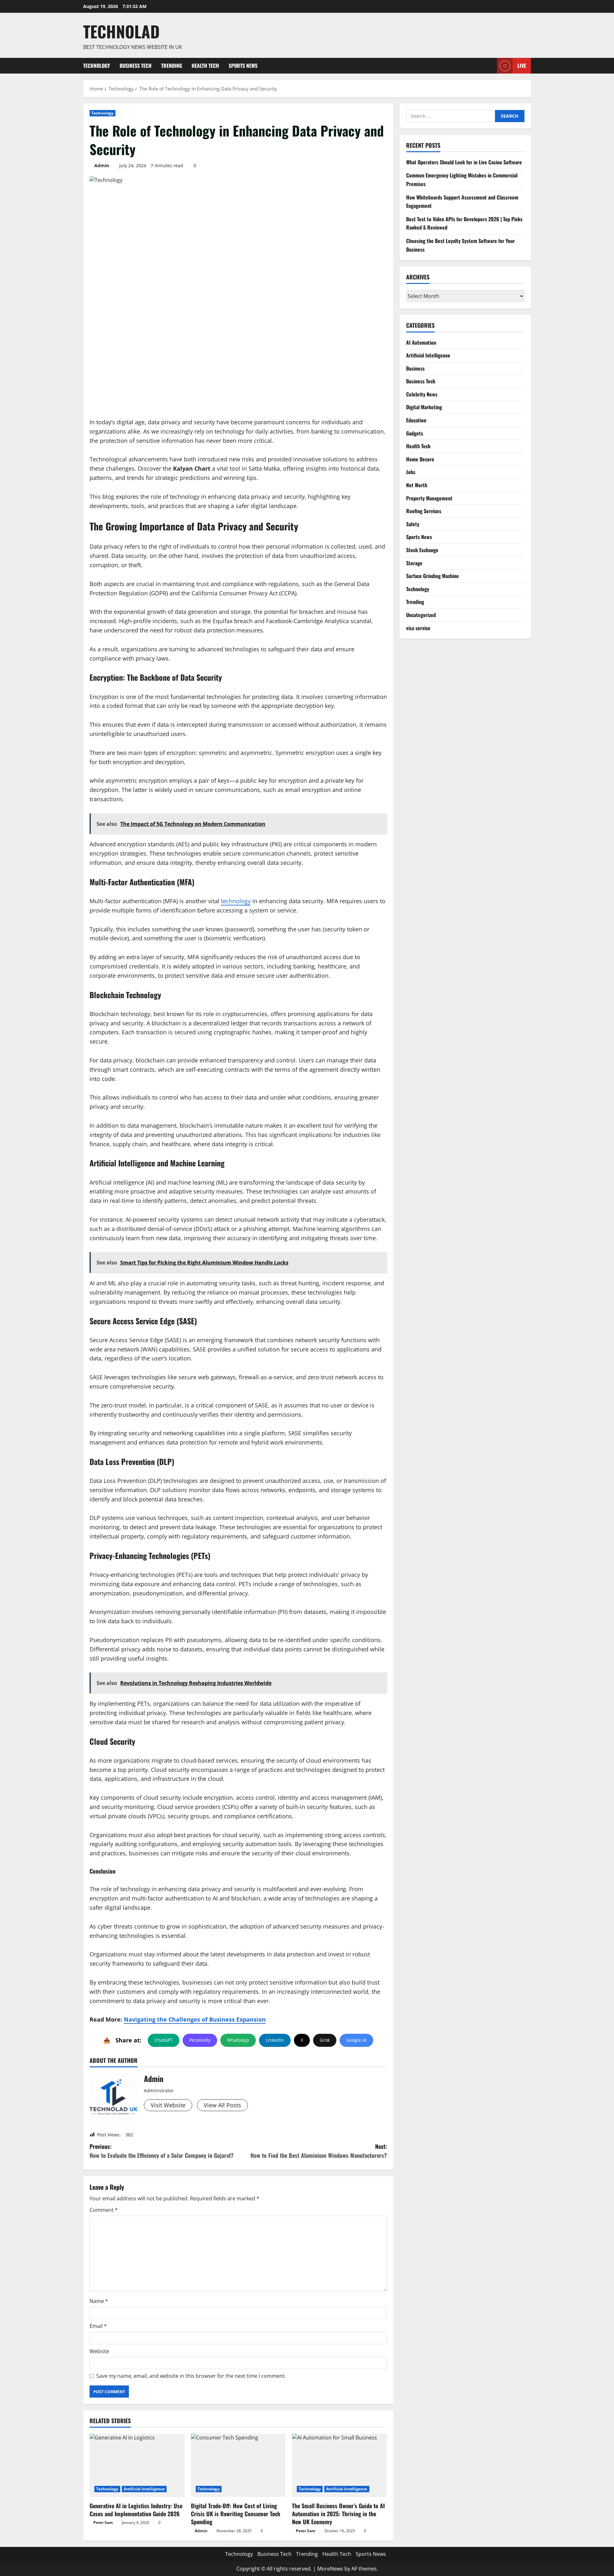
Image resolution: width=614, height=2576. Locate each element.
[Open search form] (490, 66)
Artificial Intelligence (144, 2489)
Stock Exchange (422, 550)
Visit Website (168, 2105)
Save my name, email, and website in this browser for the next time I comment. (191, 2376)
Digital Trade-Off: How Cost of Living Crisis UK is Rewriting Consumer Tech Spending (236, 2514)
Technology (97, 66)
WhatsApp (238, 2040)
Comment (104, 2210)
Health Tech (205, 66)
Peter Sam (103, 2522)
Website (99, 2351)
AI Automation (421, 342)
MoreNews (330, 2569)
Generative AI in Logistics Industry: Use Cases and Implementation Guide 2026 (136, 2510)
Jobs (411, 472)
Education (416, 420)
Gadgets (415, 433)
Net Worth (417, 485)
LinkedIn (275, 2040)
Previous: (162, 2151)
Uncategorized (421, 615)
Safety (413, 524)
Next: (319, 2151)
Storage (414, 563)
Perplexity (200, 2040)
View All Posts (222, 2105)
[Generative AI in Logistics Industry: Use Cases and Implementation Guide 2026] (137, 2465)
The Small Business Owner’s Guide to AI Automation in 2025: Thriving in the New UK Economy (338, 2514)
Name (99, 2301)
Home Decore (420, 459)
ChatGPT (164, 2040)
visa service (418, 628)
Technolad (121, 31)
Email (98, 2326)
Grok (325, 2040)
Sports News (243, 66)
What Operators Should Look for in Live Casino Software (464, 162)
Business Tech (136, 66)
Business (415, 368)
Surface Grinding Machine (433, 576)
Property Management (429, 498)
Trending (172, 66)
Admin (102, 165)
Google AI (356, 2040)
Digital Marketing (424, 407)
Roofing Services (424, 511)
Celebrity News (422, 394)
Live (522, 65)
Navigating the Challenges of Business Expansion (195, 2019)
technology (236, 901)
